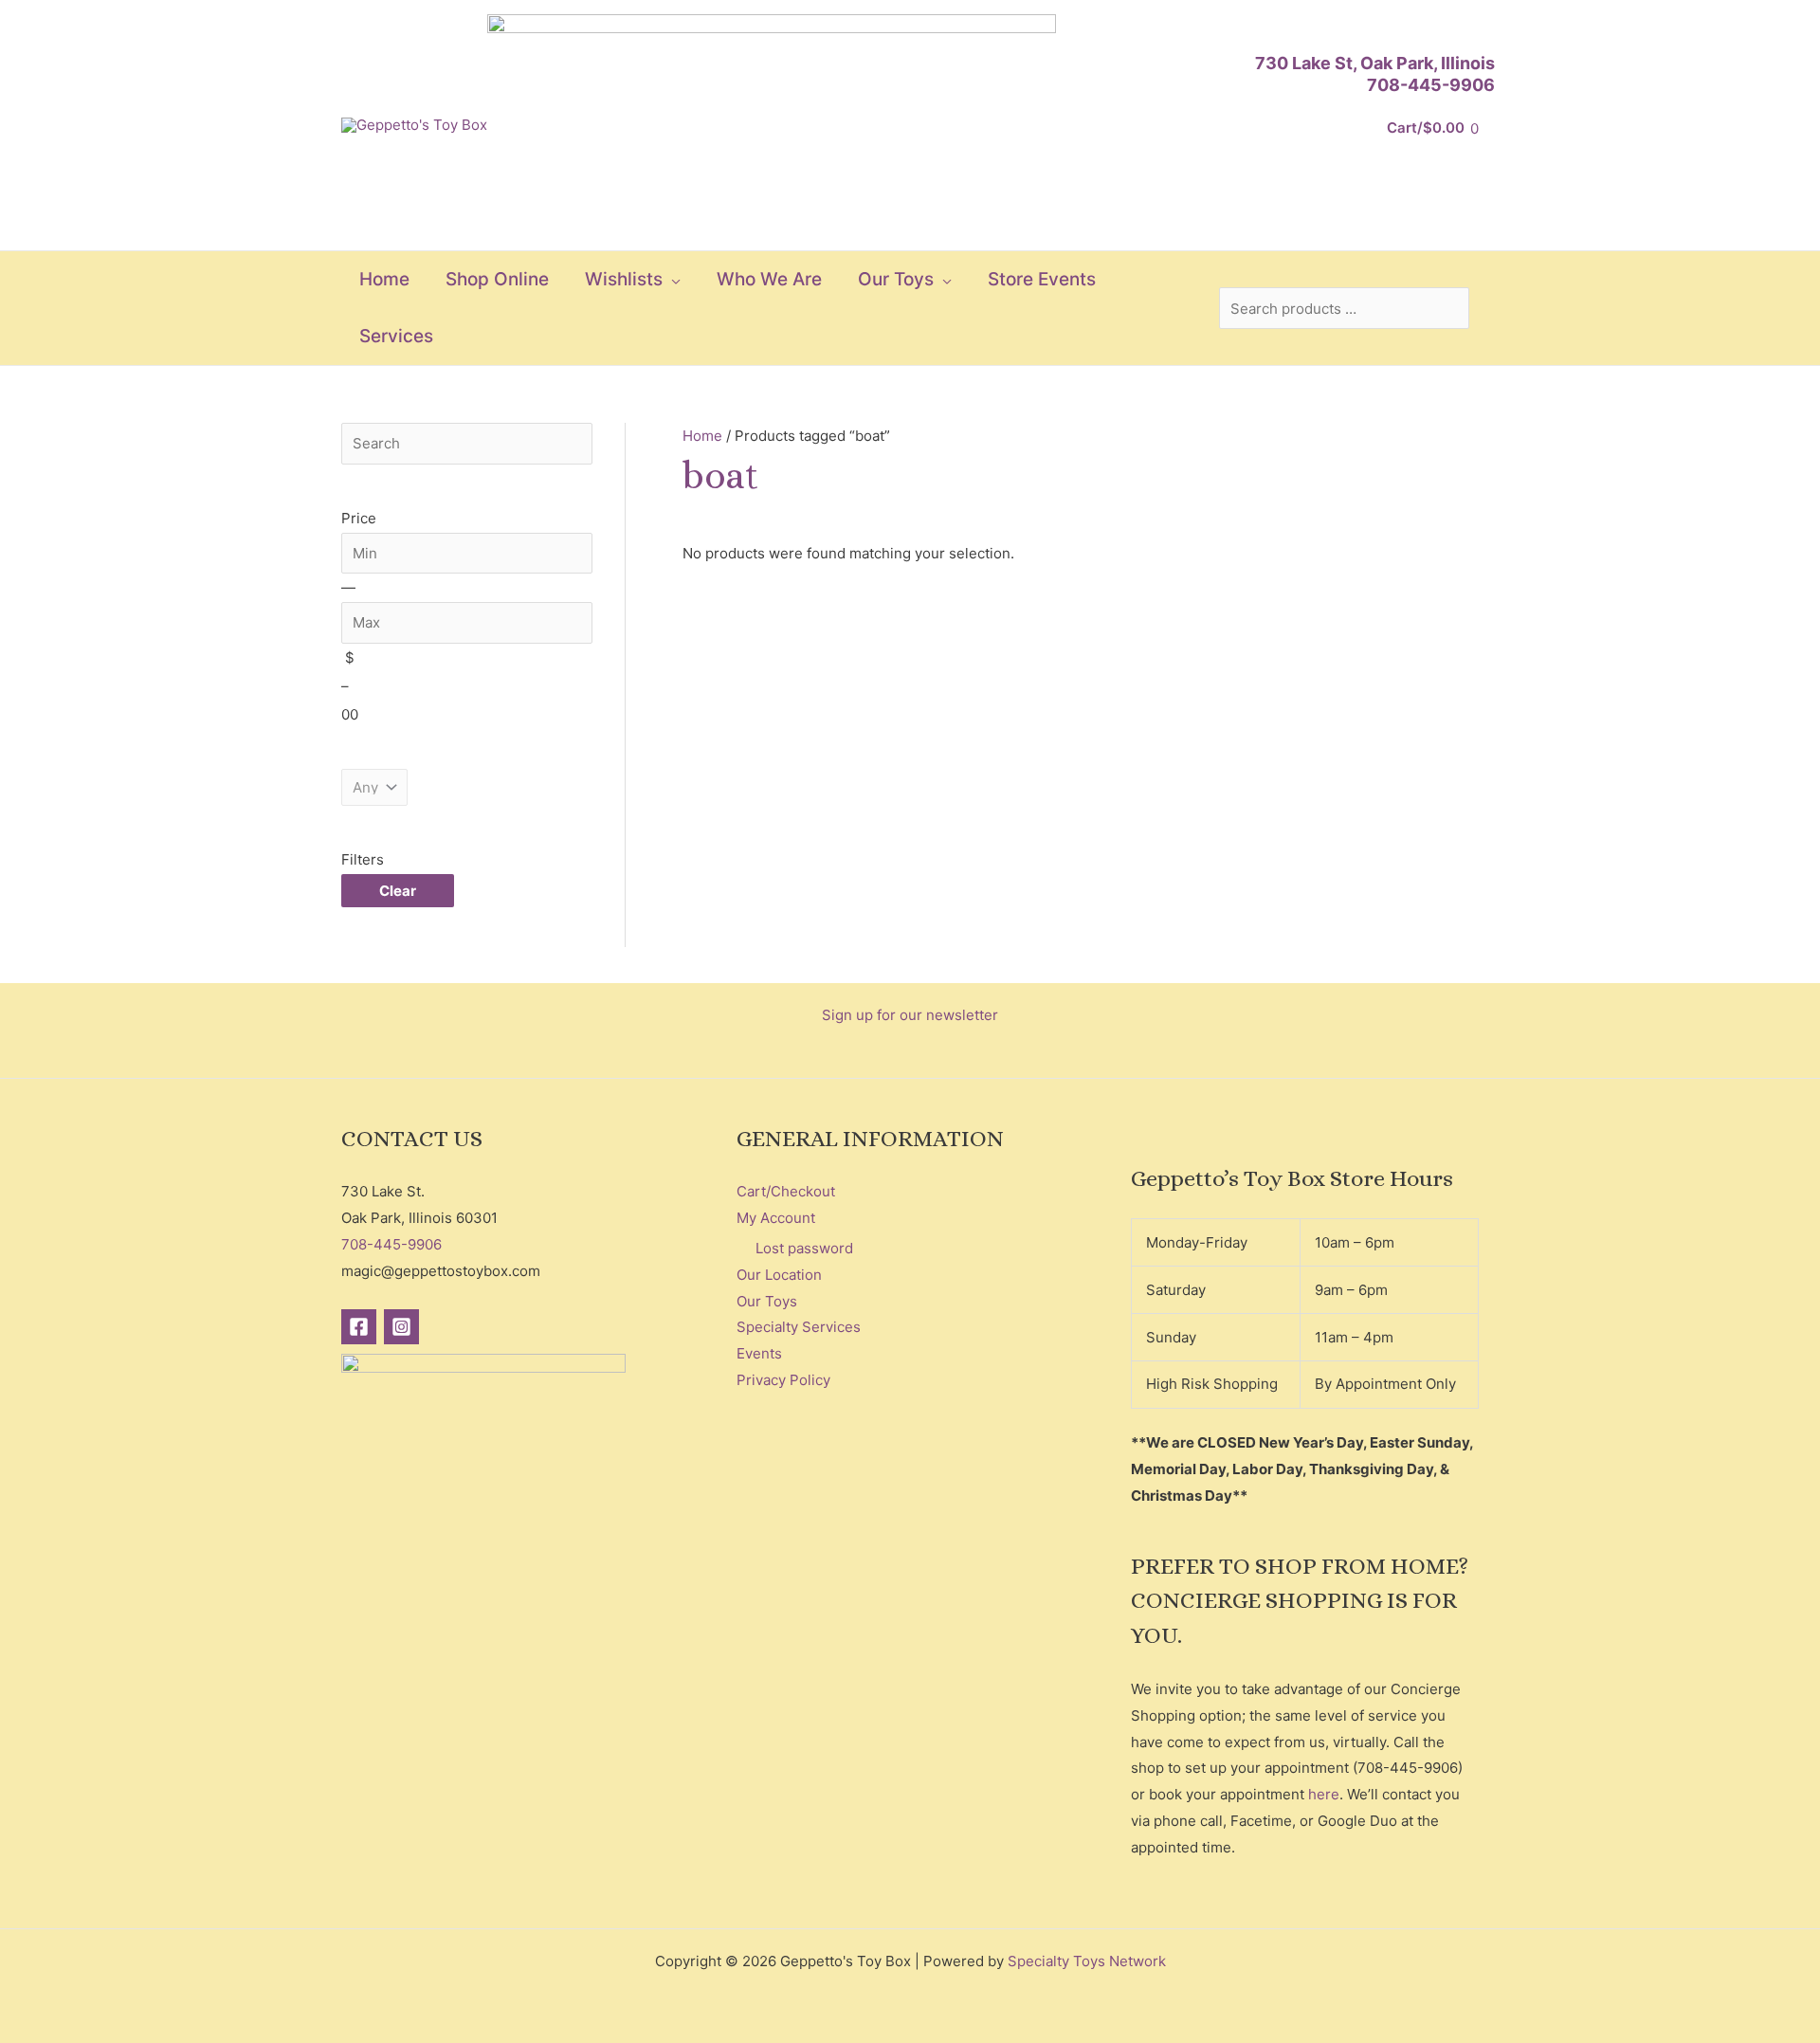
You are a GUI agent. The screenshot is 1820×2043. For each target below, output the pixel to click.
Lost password (804, 1248)
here (1324, 1794)
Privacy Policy (783, 1380)
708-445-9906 (1431, 85)
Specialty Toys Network (1087, 1961)
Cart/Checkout (786, 1191)
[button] (672, 280)
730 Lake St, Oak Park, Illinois (1375, 63)
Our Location (779, 1275)
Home (702, 436)
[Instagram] (401, 1327)
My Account (776, 1218)
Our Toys (767, 1301)
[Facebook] (359, 1327)
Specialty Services (799, 1327)
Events (759, 1353)
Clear (398, 891)
